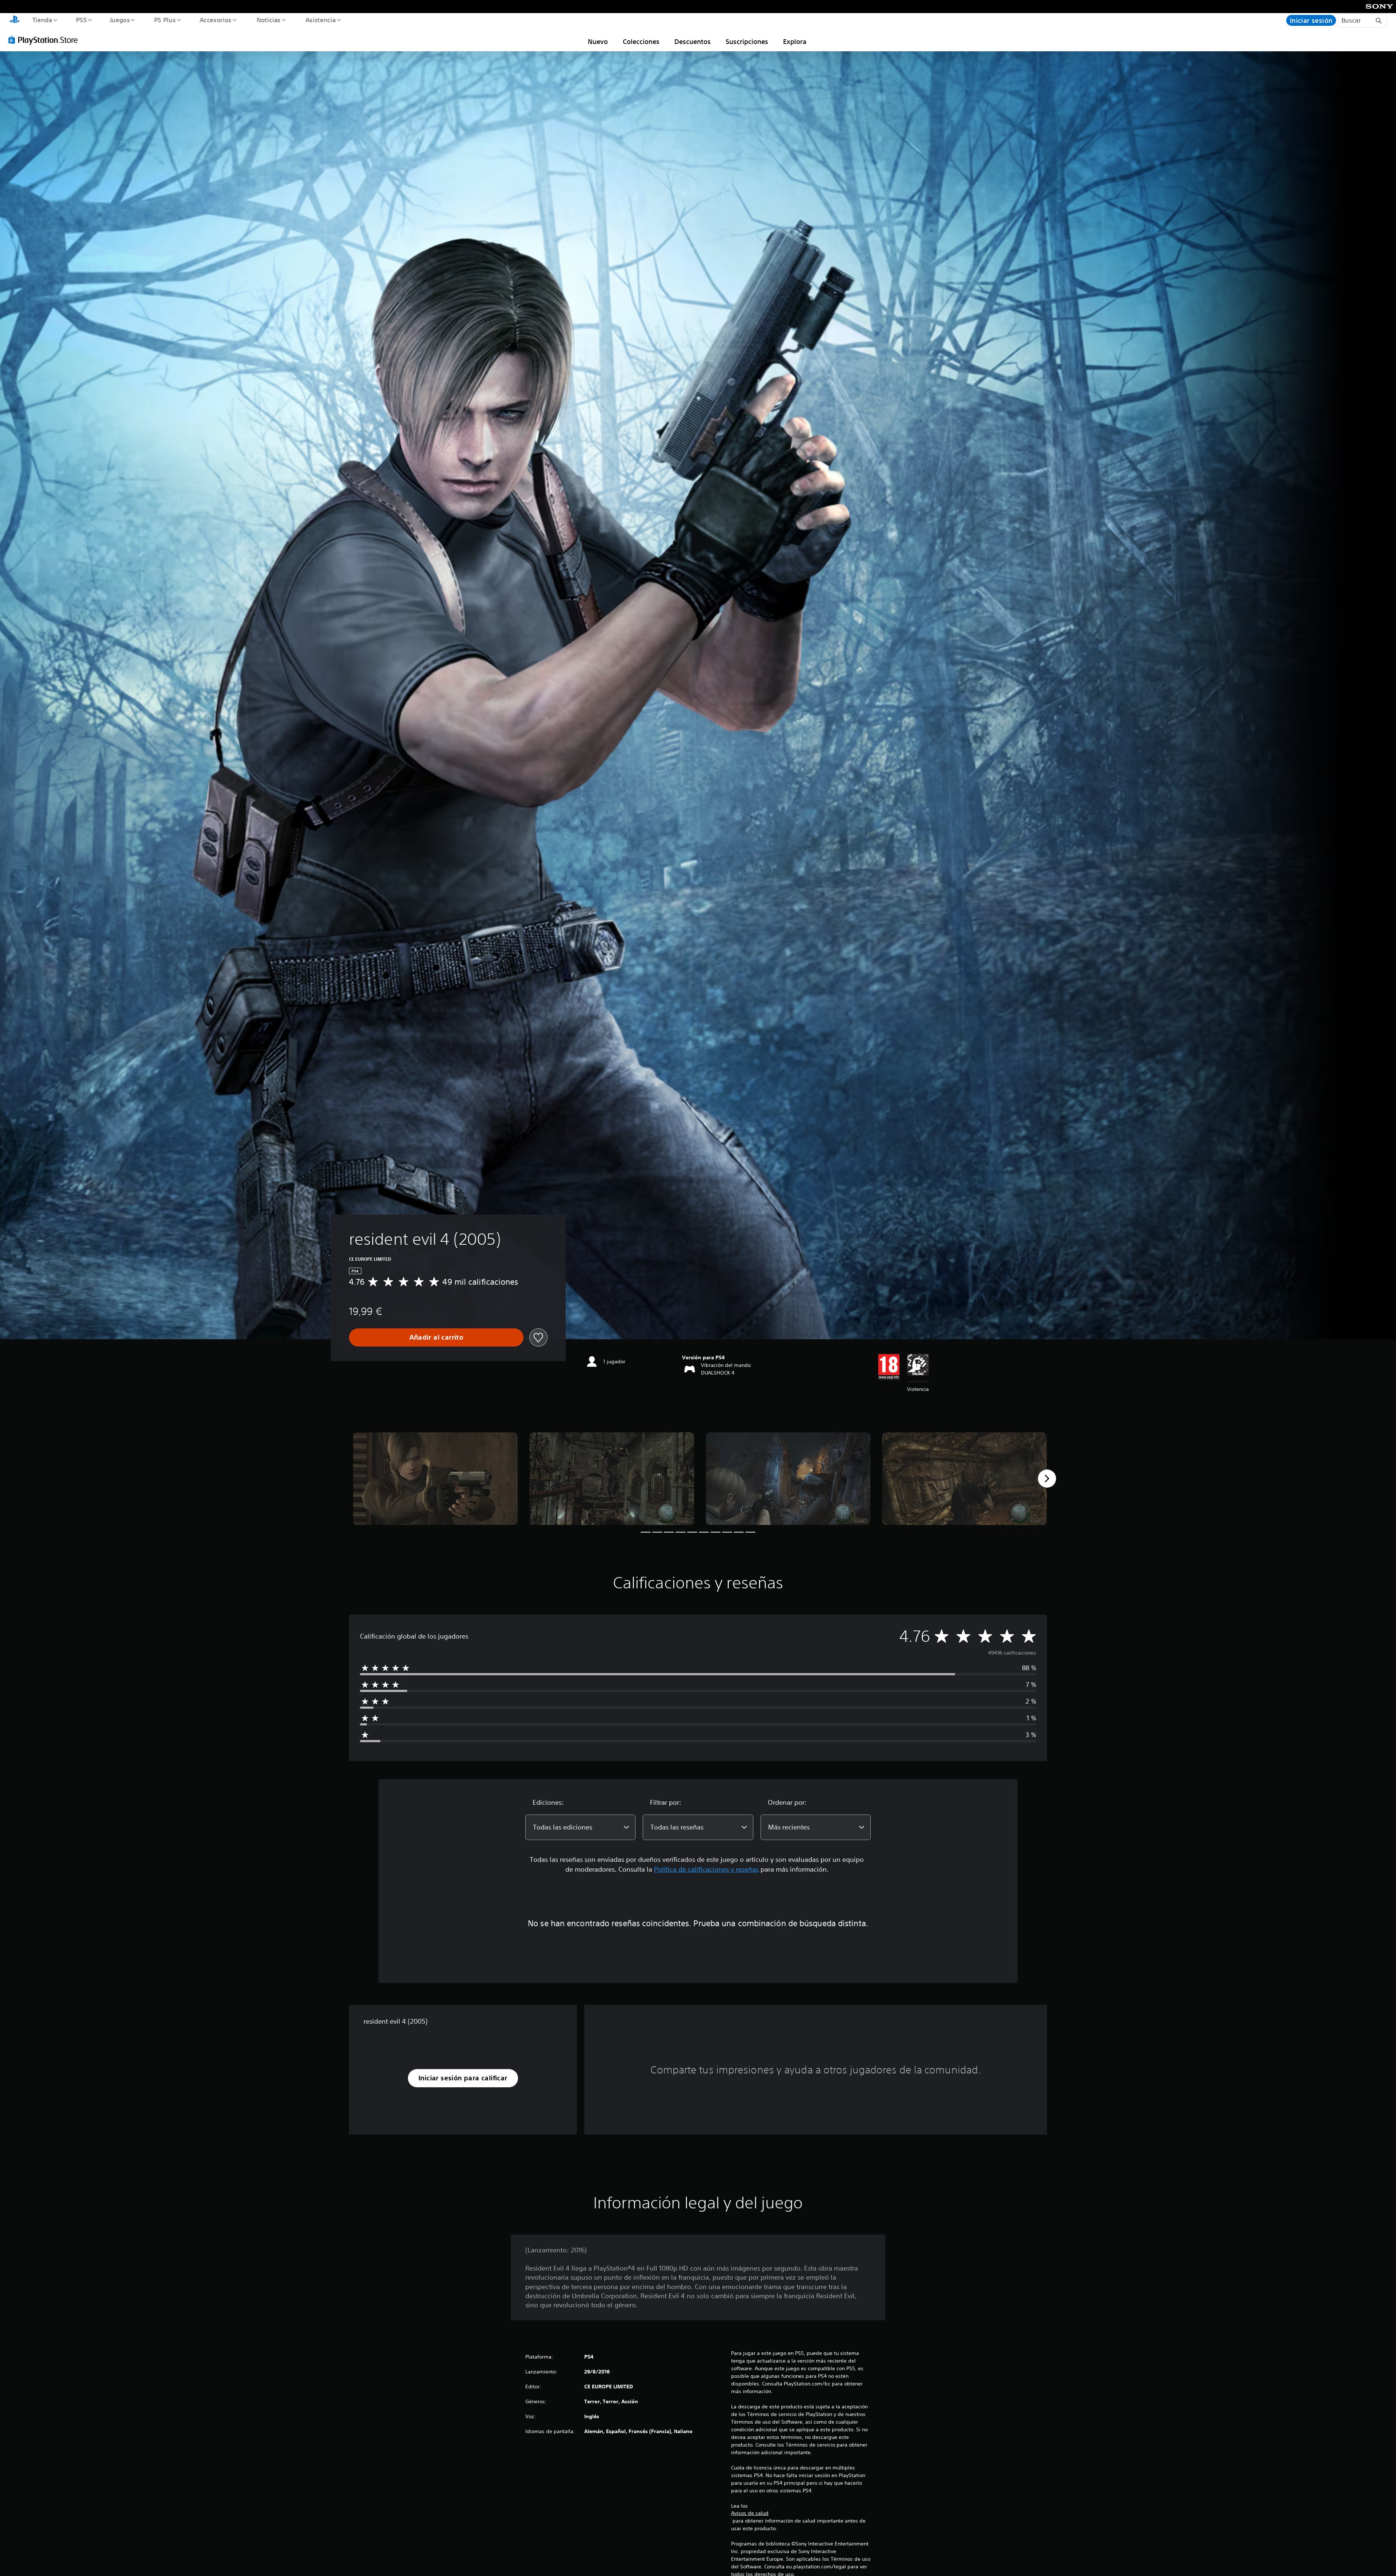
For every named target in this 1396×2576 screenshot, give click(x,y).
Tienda (42, 20)
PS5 (81, 20)
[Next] (1047, 1479)
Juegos (120, 20)
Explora (795, 41)
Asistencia (320, 20)
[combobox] (580, 1827)
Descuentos (693, 41)
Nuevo (598, 41)
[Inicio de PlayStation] (15, 20)
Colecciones (641, 41)
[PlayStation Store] (45, 40)
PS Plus (165, 20)
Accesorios (216, 20)
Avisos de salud (750, 2513)
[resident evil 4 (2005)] (435, 1479)
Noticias (269, 20)
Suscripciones (747, 41)
